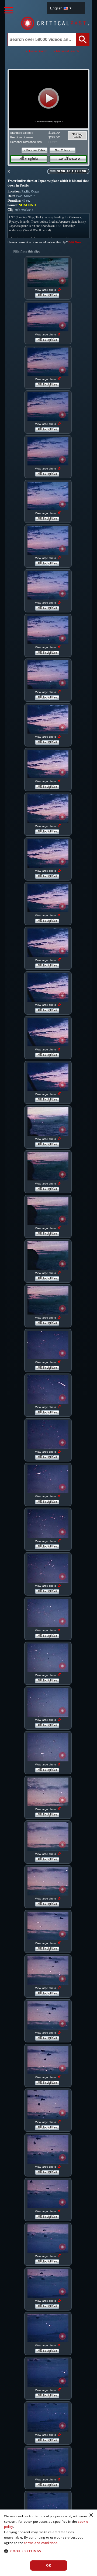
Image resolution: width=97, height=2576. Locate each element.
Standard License (22, 133)
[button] (49, 98)
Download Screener (68, 159)
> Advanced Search (66, 51)
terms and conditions (41, 2543)
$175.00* (54, 133)
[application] (48, 99)
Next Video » (63, 150)
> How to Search (36, 51)
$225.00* (54, 137)
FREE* (53, 142)
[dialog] (48, 2543)
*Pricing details (77, 136)
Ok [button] (49, 2565)
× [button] (91, 2515)
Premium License (22, 137)
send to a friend (72, 171)
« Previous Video (35, 150)
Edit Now (75, 242)
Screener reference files (26, 142)
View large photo (46, 290)
